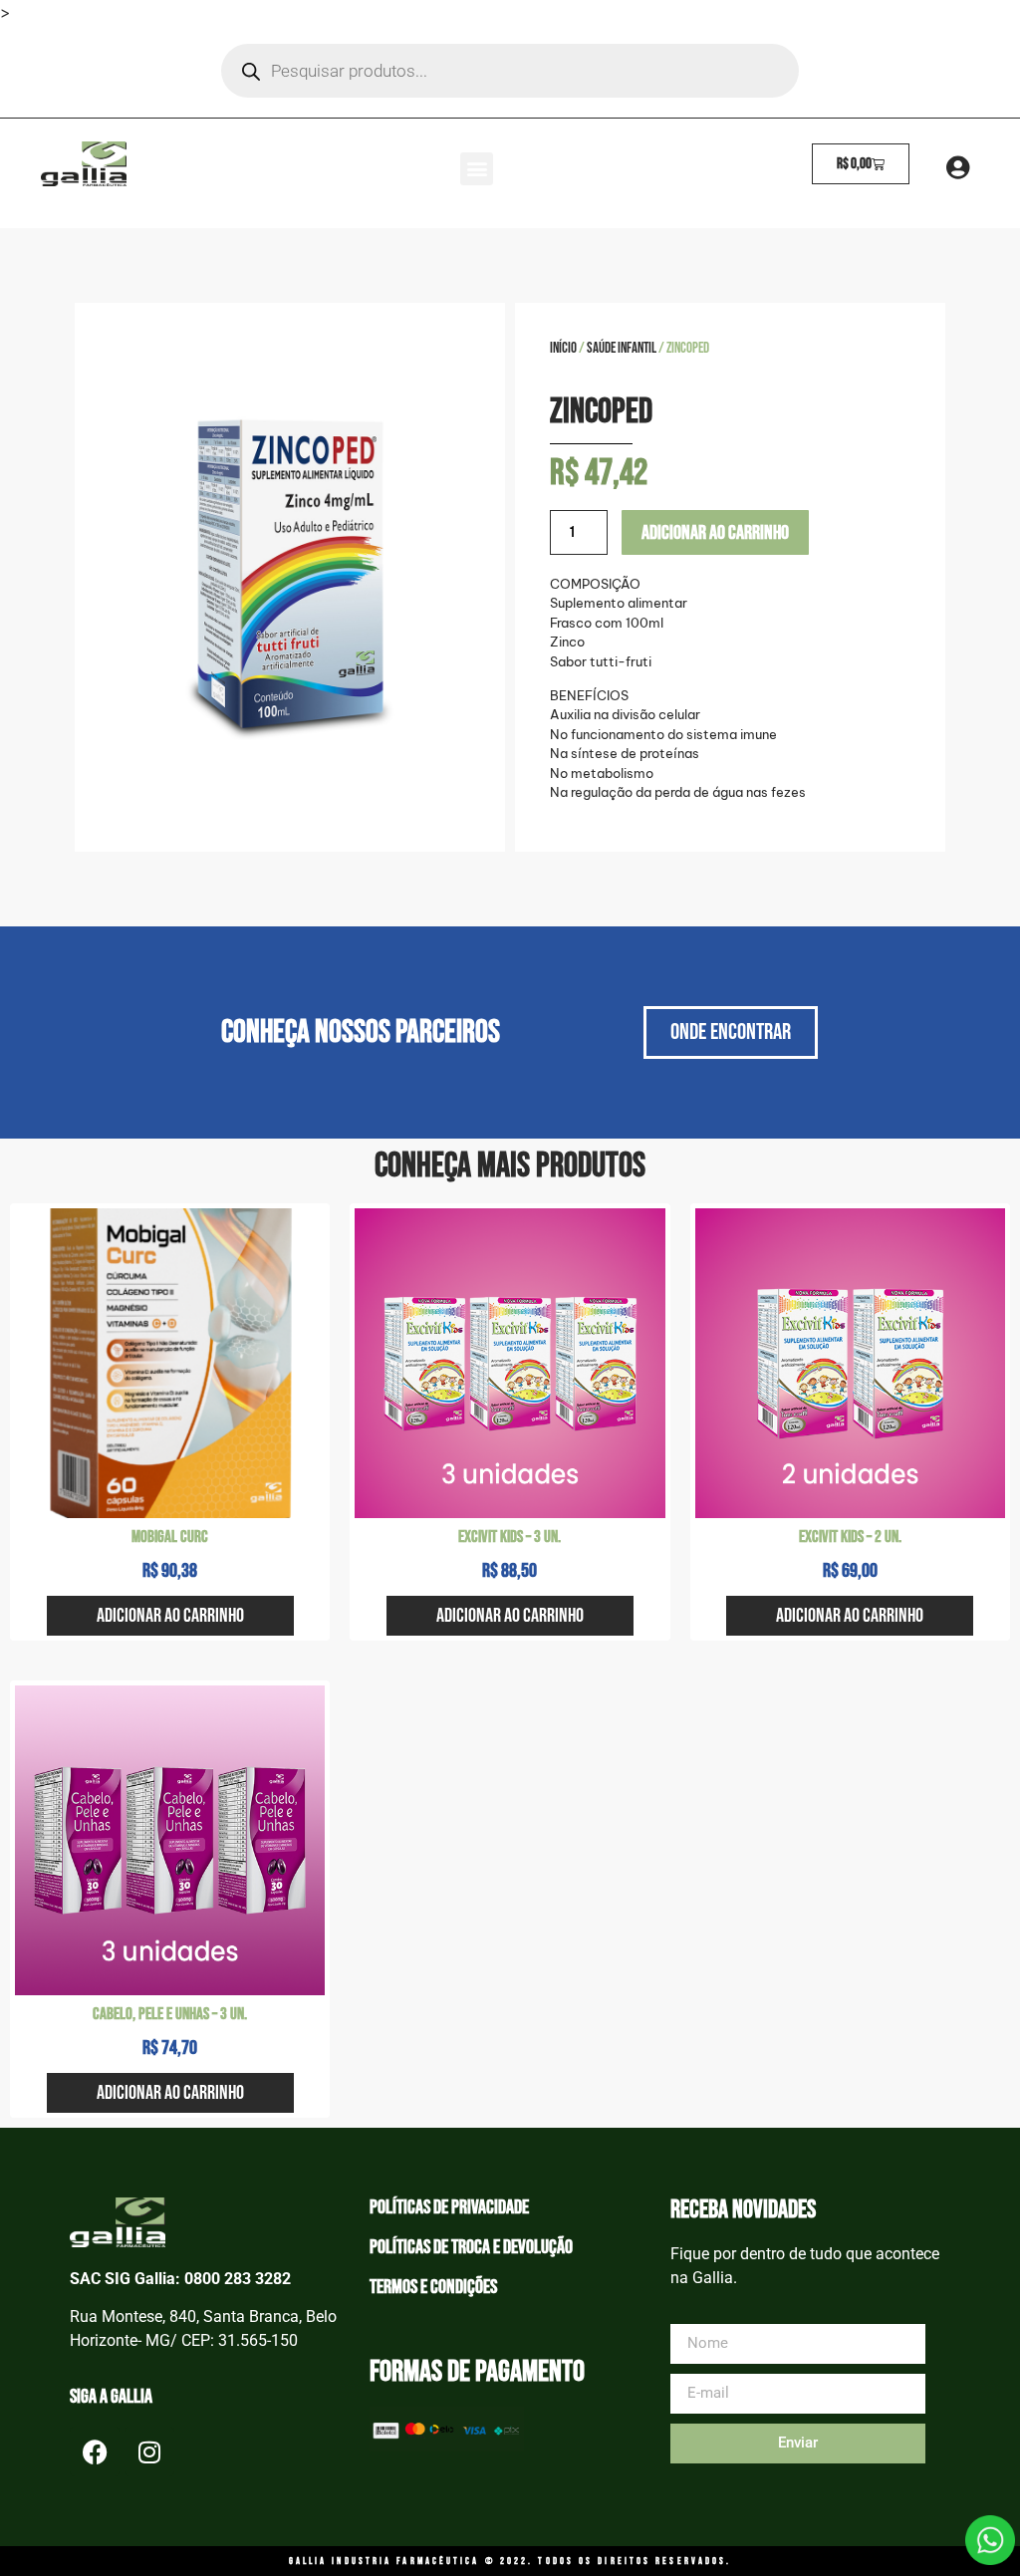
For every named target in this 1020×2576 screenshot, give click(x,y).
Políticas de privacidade (449, 2207)
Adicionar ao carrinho (715, 533)
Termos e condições (433, 2287)
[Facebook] (95, 2451)
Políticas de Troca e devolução (471, 2247)
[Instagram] (149, 2451)
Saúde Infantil (622, 348)
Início (563, 348)
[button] (477, 169)
